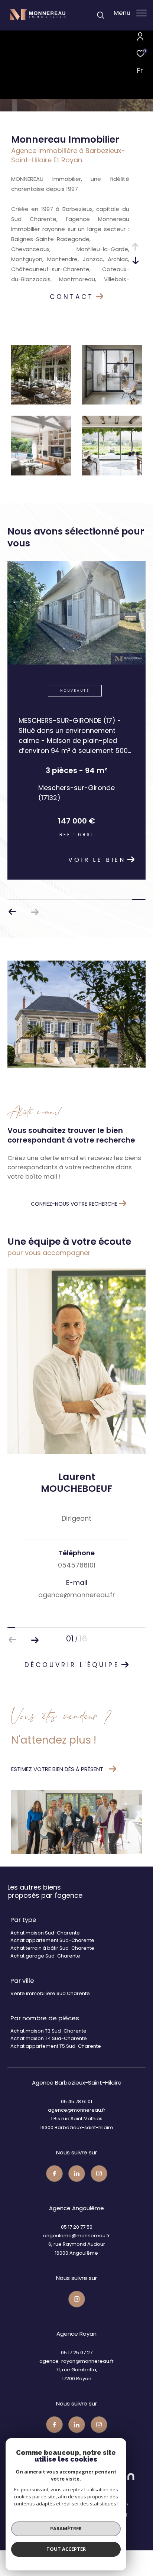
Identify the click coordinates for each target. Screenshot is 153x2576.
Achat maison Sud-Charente (45, 1947)
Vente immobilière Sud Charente (50, 2007)
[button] (35, 926)
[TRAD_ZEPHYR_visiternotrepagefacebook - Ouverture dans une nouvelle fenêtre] (54, 2188)
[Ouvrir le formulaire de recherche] (101, 15)
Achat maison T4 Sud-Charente (49, 2052)
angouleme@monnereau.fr (76, 2250)
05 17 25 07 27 (77, 2367)
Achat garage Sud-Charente (45, 1970)
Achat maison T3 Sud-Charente (48, 2045)
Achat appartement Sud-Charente (52, 1954)
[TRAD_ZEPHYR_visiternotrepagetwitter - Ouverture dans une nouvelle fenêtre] (77, 2188)
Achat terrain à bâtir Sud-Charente (52, 1962)
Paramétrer (66, 2528)
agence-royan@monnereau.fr (76, 2375)
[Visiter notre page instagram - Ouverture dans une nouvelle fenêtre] (99, 2188)
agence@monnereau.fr (77, 2124)
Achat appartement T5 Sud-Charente (56, 2060)
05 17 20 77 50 (77, 2241)
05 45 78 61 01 (76, 2116)
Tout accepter (66, 2549)
